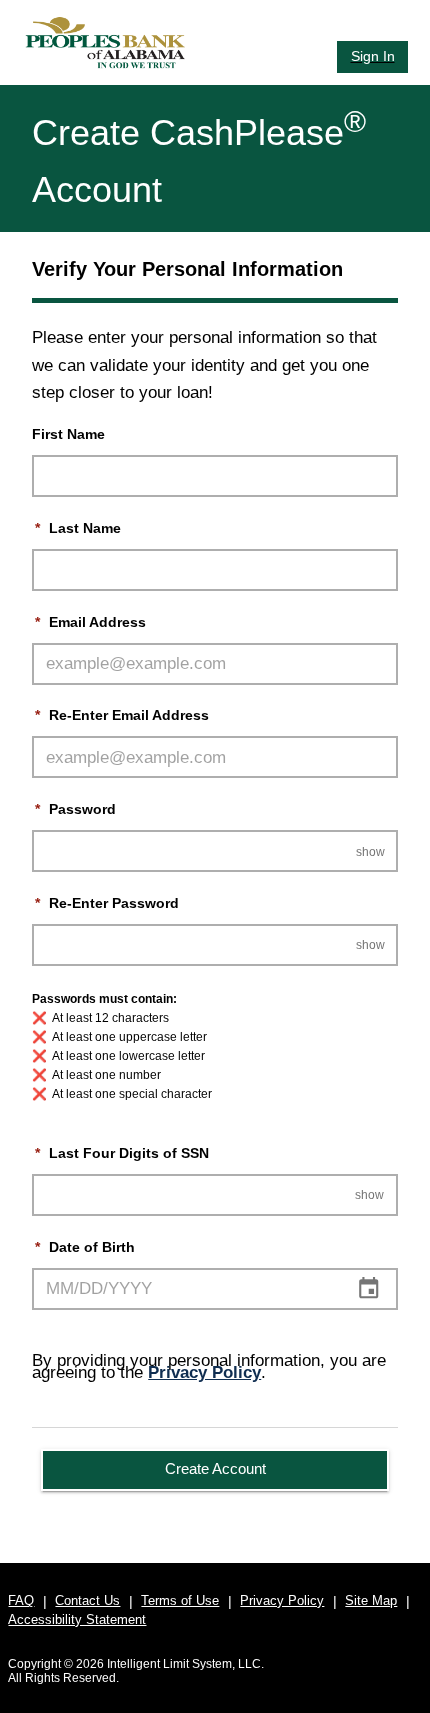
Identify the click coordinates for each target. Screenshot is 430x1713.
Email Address (90, 622)
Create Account (215, 1469)
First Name (68, 434)
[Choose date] (368, 1288)
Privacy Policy (204, 1372)
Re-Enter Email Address (121, 715)
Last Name (77, 528)
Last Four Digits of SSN (121, 1153)
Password (75, 809)
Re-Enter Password (106, 903)
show (370, 852)
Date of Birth (84, 1247)
